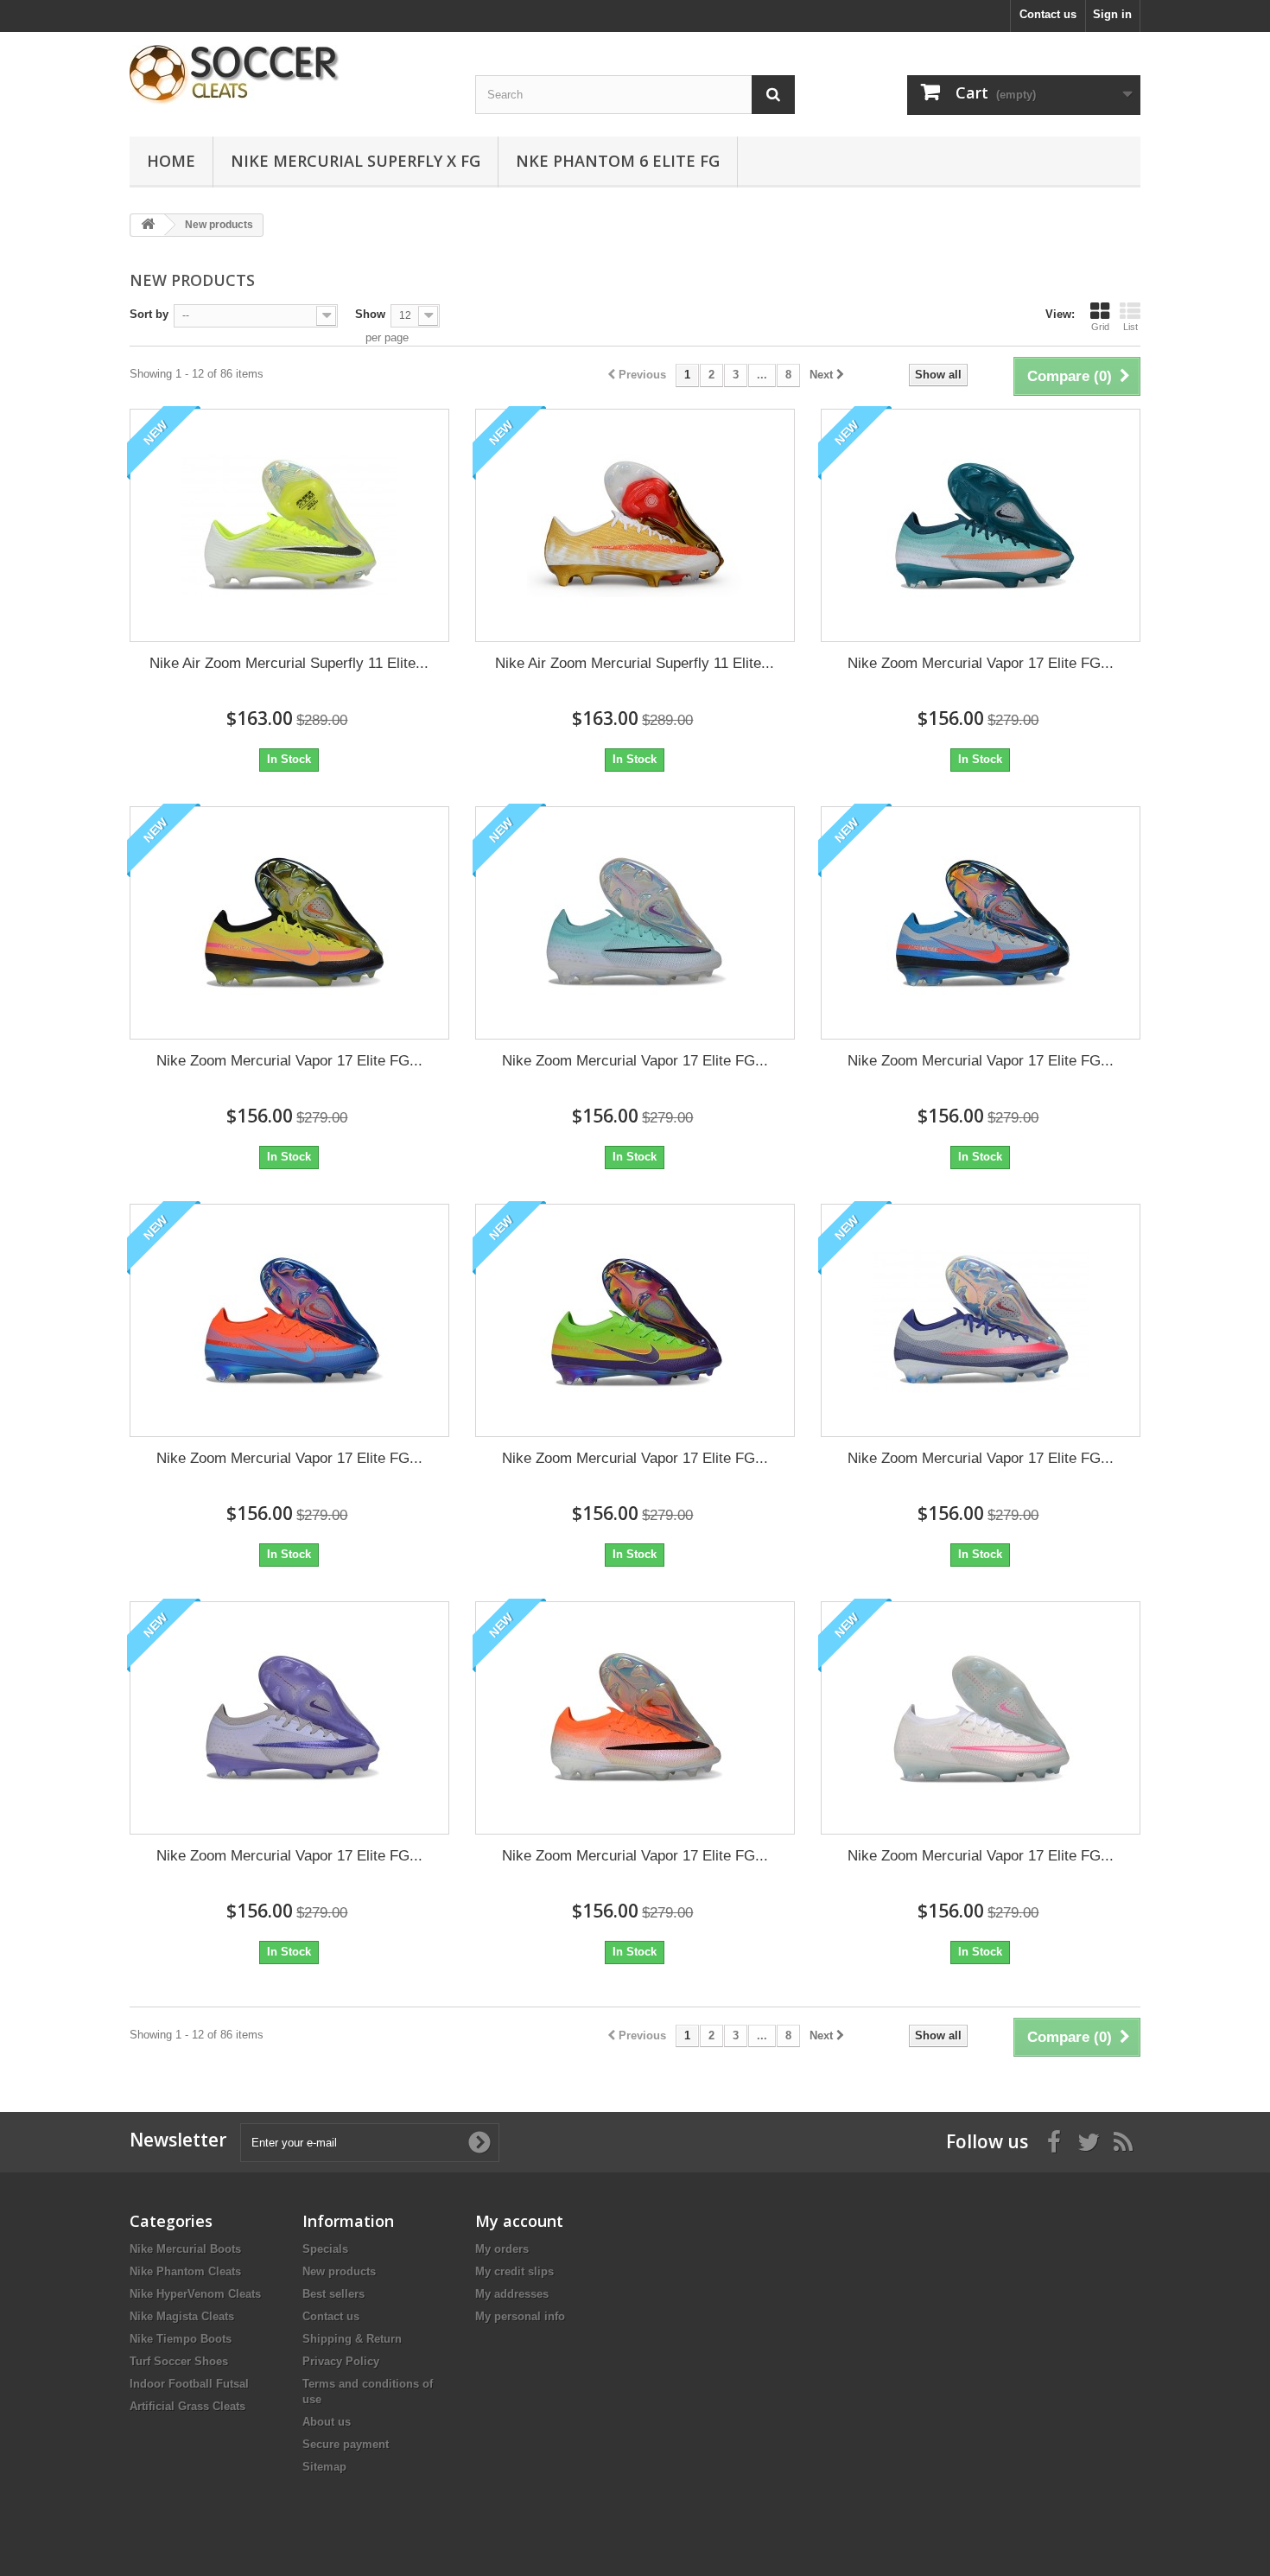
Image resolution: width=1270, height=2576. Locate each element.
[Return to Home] (148, 225)
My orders (502, 2249)
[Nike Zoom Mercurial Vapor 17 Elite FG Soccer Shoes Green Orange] (981, 525)
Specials (325, 2249)
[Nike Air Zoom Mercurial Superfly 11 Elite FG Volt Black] (289, 525)
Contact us (1048, 14)
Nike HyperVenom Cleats (195, 2294)
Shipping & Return (352, 2339)
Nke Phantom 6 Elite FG (618, 161)
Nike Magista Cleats (182, 2316)
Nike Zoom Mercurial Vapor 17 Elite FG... (981, 663)
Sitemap (324, 2467)
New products (339, 2271)
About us (327, 2422)
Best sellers (333, 2294)
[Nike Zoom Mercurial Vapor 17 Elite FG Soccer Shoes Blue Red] (981, 1320)
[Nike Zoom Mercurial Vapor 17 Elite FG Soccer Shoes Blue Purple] (635, 923)
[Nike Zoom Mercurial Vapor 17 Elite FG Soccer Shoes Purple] (289, 1718)
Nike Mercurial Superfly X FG (356, 161)
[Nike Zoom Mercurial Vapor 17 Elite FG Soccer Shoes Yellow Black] (289, 923)
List (1130, 327)
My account (519, 2221)
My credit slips (514, 2271)
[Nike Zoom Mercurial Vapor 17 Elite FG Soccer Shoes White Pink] (981, 1718)
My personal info (520, 2316)
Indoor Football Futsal (189, 2384)
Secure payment (346, 2444)
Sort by (149, 314)
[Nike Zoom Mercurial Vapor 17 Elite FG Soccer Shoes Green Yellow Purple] (635, 1320)
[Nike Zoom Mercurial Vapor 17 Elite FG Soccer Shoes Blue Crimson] (981, 923)
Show (370, 314)
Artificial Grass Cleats (187, 2406)
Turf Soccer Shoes (179, 2361)
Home (171, 161)
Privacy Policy (341, 2361)
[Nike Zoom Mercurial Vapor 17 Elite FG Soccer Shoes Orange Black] (635, 1718)
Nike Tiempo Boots (181, 2339)
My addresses (512, 2294)
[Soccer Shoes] (289, 75)
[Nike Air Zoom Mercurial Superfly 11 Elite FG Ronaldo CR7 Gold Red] (635, 525)
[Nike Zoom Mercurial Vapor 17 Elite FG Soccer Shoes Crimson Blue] (289, 1320)
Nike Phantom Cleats (185, 2271)
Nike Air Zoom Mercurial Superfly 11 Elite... (289, 663)
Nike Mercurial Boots (185, 2249)
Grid (1100, 327)
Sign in (1112, 14)
